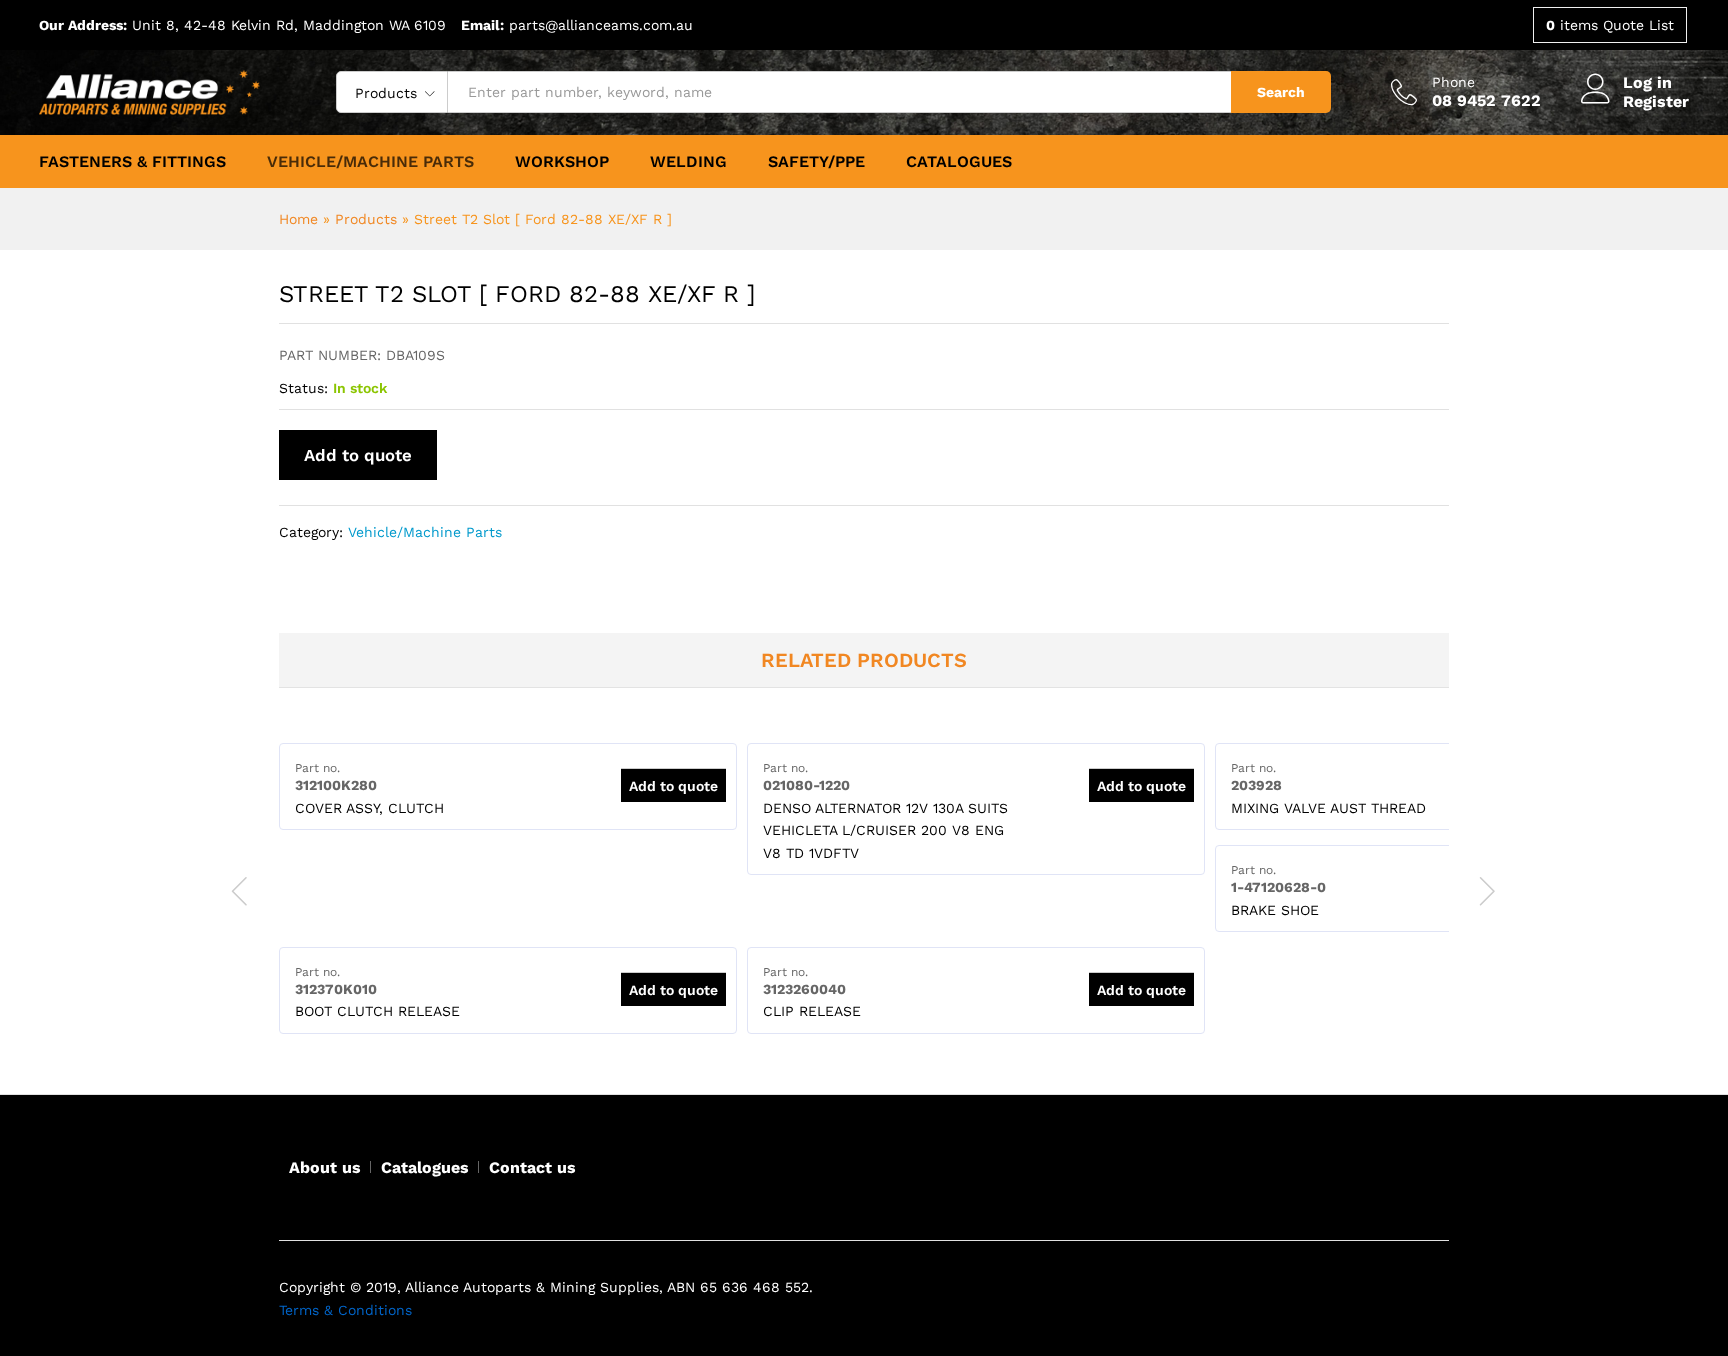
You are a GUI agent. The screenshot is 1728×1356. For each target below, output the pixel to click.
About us (325, 1167)
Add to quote (358, 455)
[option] (508, 786)
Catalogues (959, 162)
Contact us (532, 1167)
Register (1656, 101)
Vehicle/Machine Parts (370, 162)
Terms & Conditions (345, 1310)
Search (1281, 92)
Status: (303, 388)
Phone (1453, 82)
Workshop (562, 162)
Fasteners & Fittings (132, 162)
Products (366, 219)
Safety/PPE (816, 162)
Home (298, 219)
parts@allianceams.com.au (601, 25)
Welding (688, 162)
